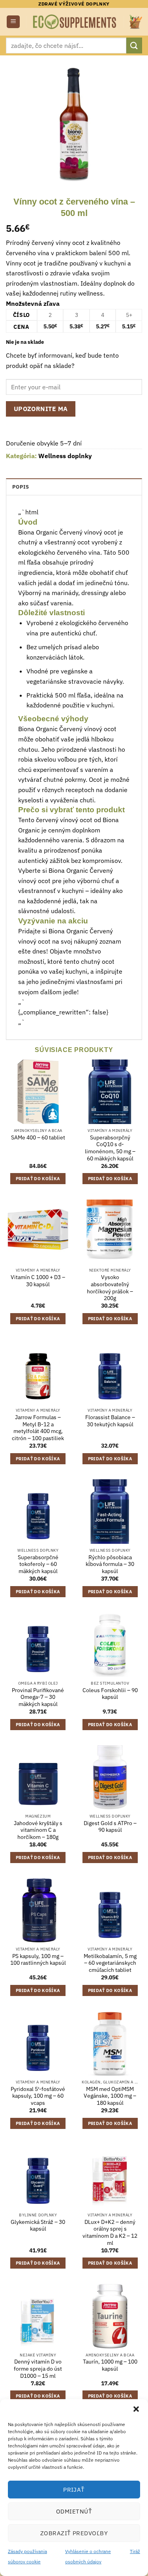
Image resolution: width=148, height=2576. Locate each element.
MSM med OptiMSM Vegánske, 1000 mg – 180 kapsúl (110, 2096)
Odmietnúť (74, 2511)
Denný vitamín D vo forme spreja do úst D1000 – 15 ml (38, 2369)
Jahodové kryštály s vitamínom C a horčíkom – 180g (38, 1830)
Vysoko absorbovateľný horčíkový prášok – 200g (110, 1288)
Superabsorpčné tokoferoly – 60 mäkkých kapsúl (38, 1564)
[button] (136, 2409)
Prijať (74, 2490)
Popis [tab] (21, 487)
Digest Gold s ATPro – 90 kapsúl (110, 1827)
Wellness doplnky (65, 456)
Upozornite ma (41, 409)
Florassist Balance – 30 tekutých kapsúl (110, 1421)
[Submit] (134, 45)
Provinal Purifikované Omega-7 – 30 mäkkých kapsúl (38, 1697)
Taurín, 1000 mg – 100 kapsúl (110, 2365)
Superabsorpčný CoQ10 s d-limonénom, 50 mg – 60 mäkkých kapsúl (110, 1148)
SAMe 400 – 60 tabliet (38, 1138)
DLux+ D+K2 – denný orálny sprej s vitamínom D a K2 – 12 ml (110, 2233)
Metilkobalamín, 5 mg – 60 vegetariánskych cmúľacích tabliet (110, 1963)
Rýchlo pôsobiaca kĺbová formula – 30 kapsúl (110, 1564)
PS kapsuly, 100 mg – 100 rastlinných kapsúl (38, 1960)
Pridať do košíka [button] (38, 1179)
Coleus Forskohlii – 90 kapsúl (110, 1694)
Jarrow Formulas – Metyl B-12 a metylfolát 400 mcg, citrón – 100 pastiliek (38, 1428)
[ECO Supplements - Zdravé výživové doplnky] (75, 22)
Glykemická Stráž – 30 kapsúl (38, 2226)
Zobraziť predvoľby (74, 2533)
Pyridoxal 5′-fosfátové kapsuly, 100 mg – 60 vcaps (38, 2096)
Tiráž (135, 2551)
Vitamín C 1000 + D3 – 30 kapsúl (38, 1281)
